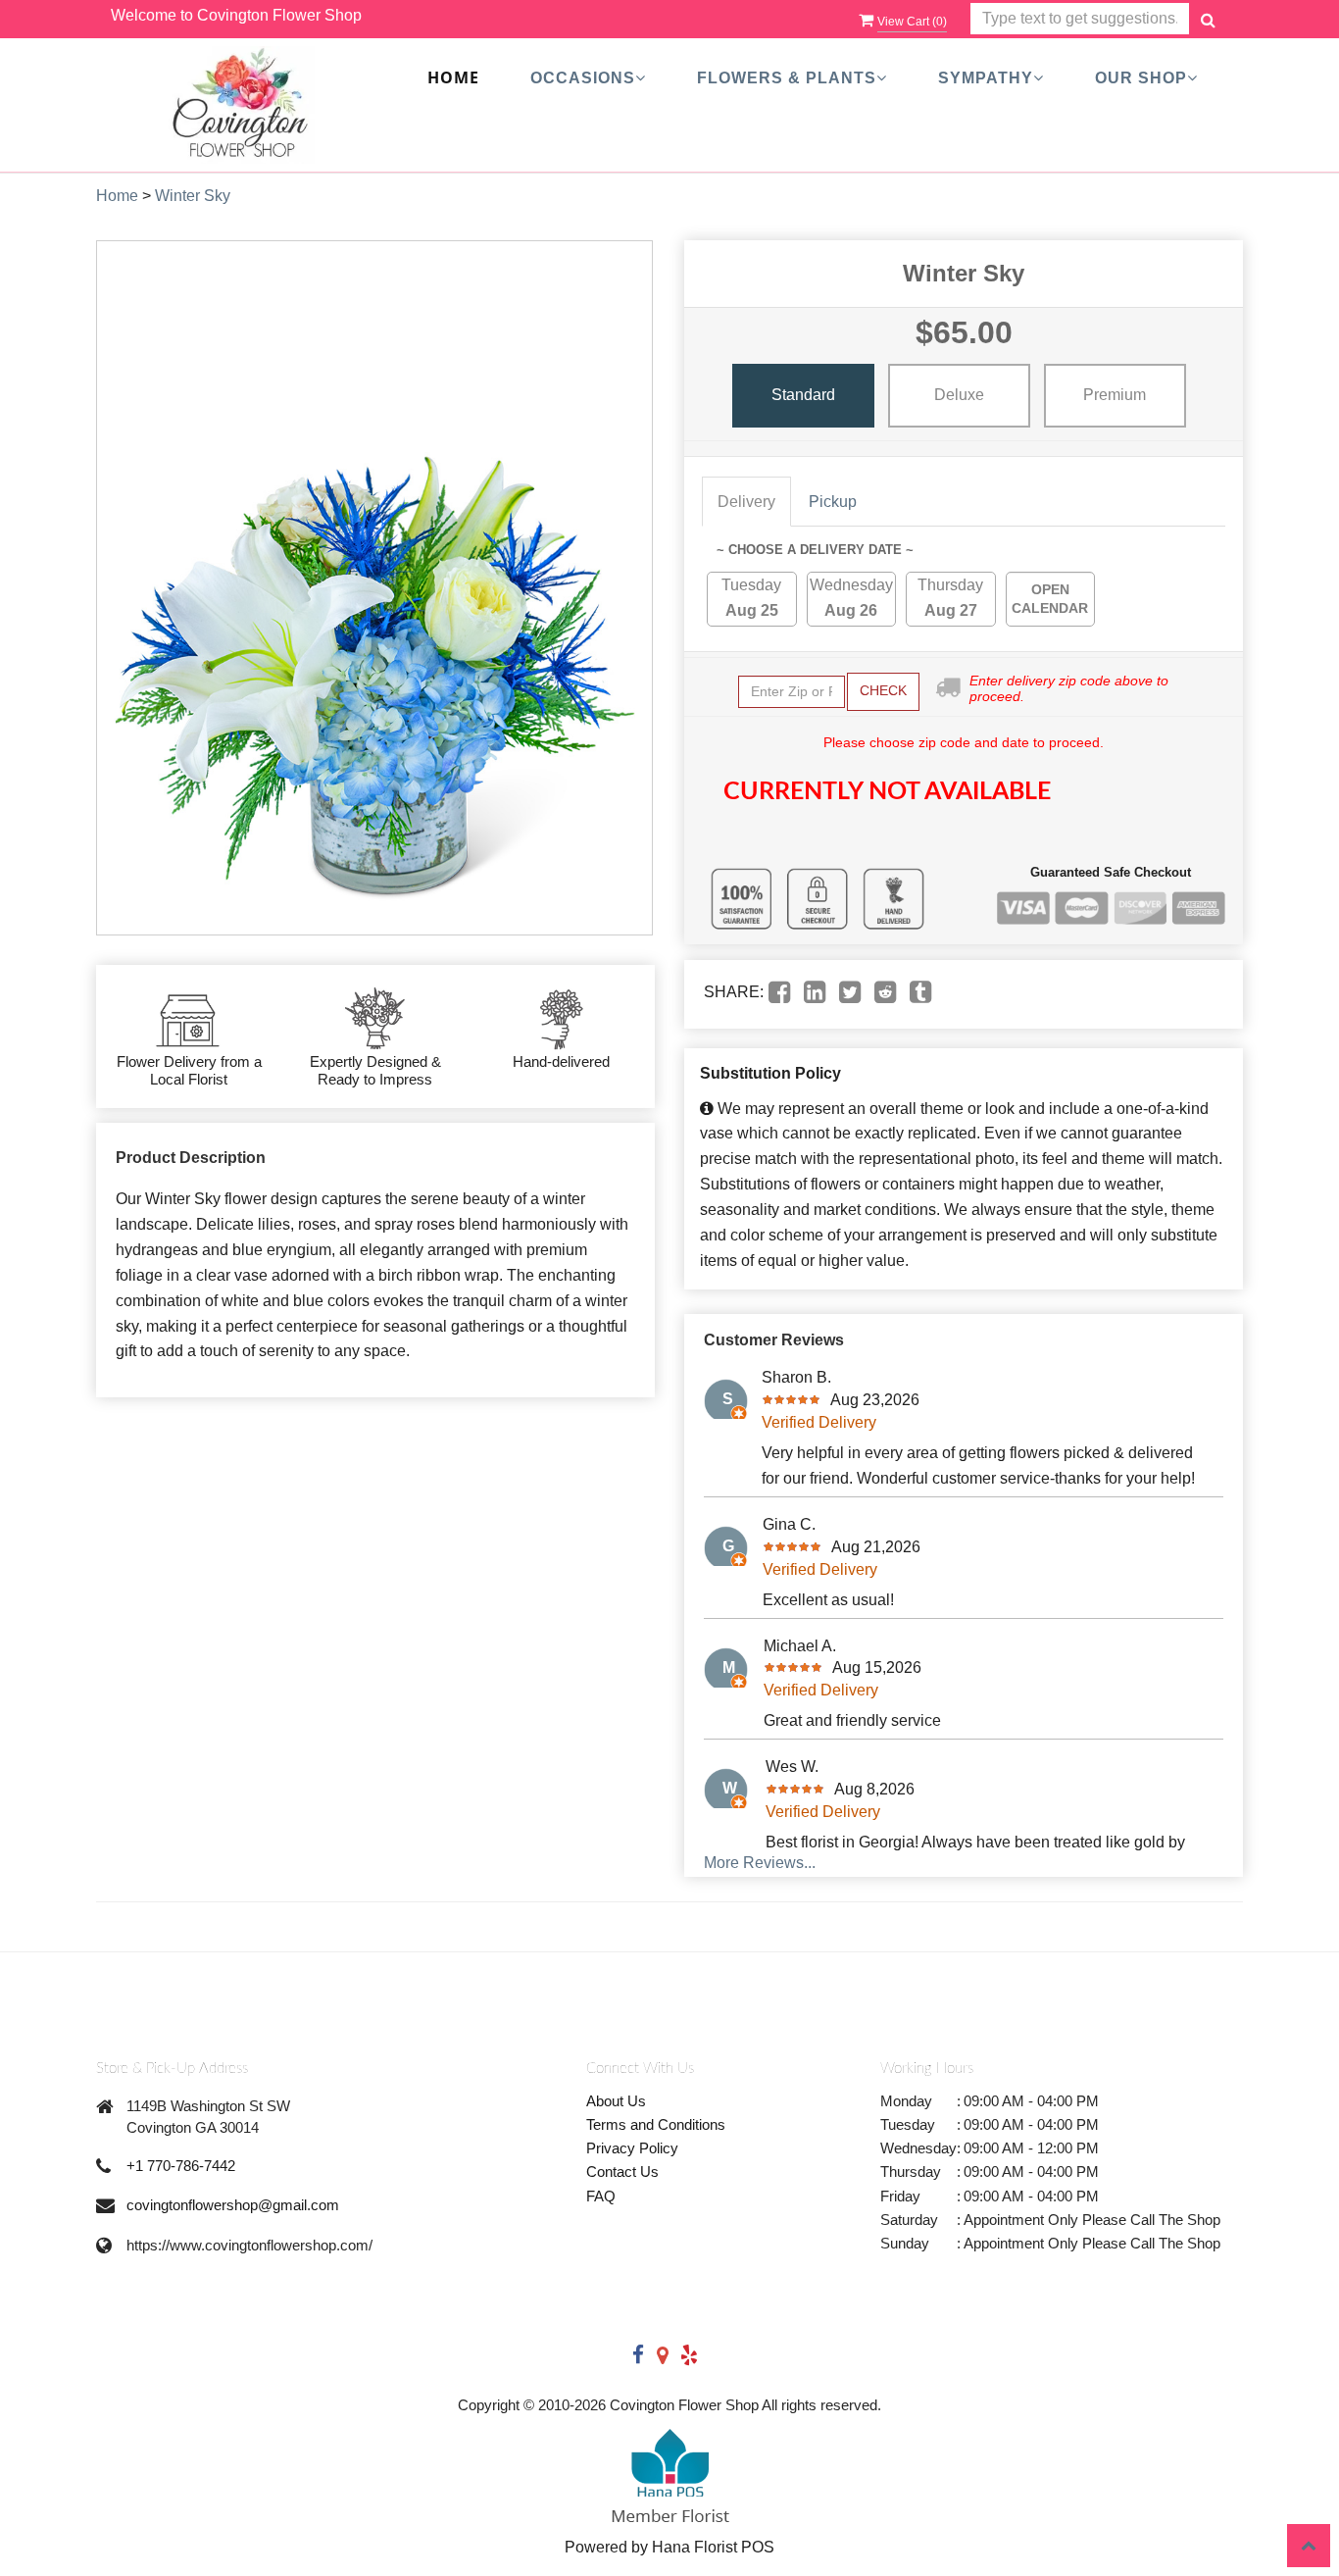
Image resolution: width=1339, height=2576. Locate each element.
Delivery (746, 502)
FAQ (601, 2196)
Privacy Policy (632, 2148)
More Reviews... (760, 1863)
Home (453, 79)
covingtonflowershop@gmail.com (233, 2205)
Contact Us (622, 2172)
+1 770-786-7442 (181, 2166)
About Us (616, 2101)
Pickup (833, 502)
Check (883, 690)
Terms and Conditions (656, 2124)
